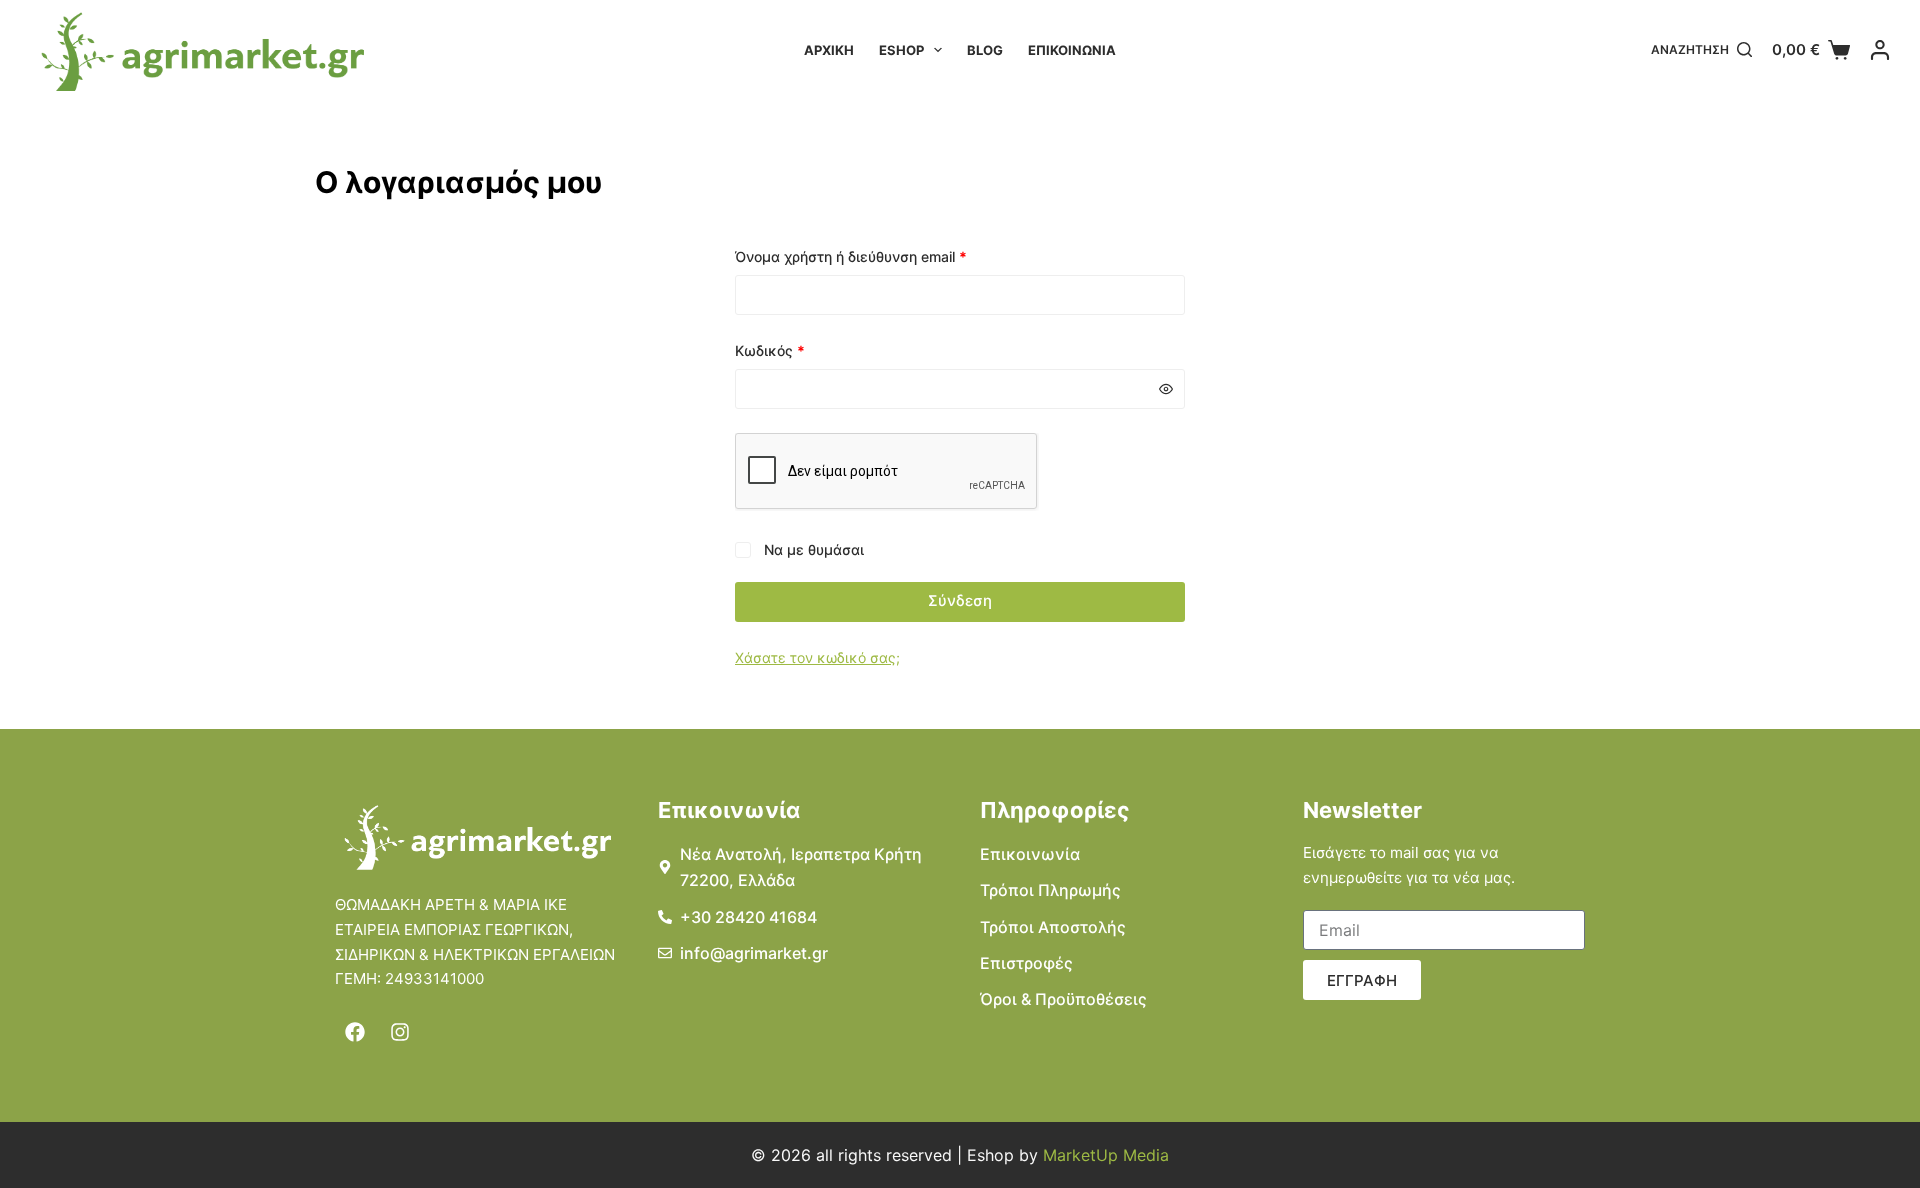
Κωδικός (805, 349)
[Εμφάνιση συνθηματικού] (1166, 389)
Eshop (901, 50)
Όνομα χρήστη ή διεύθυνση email (886, 255)
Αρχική (829, 50)
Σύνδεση (960, 600)
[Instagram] (400, 1032)
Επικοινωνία (1072, 50)
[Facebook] (355, 1032)
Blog (985, 50)
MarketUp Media (1106, 1155)
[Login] (1880, 50)
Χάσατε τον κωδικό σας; (817, 657)
